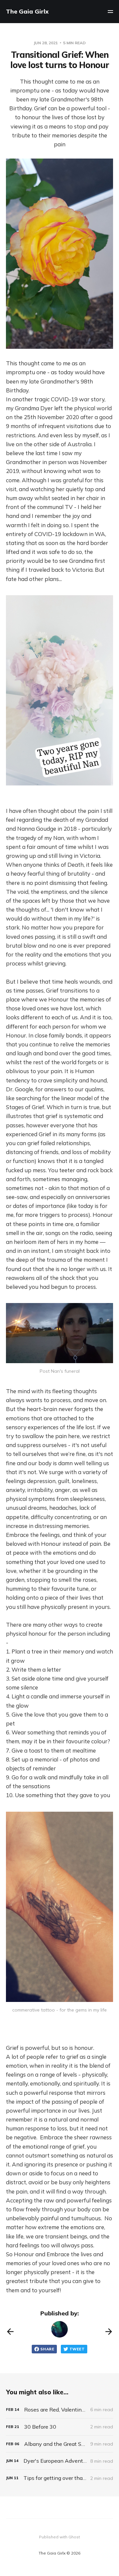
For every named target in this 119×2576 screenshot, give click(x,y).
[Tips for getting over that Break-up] (59, 2478)
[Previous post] (10, 2332)
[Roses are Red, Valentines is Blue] (59, 2410)
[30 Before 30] (59, 2427)
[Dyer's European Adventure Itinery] (59, 2461)
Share (47, 2349)
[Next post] (109, 2332)
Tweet (77, 2349)
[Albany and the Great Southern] (59, 2444)
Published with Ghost (59, 2537)
